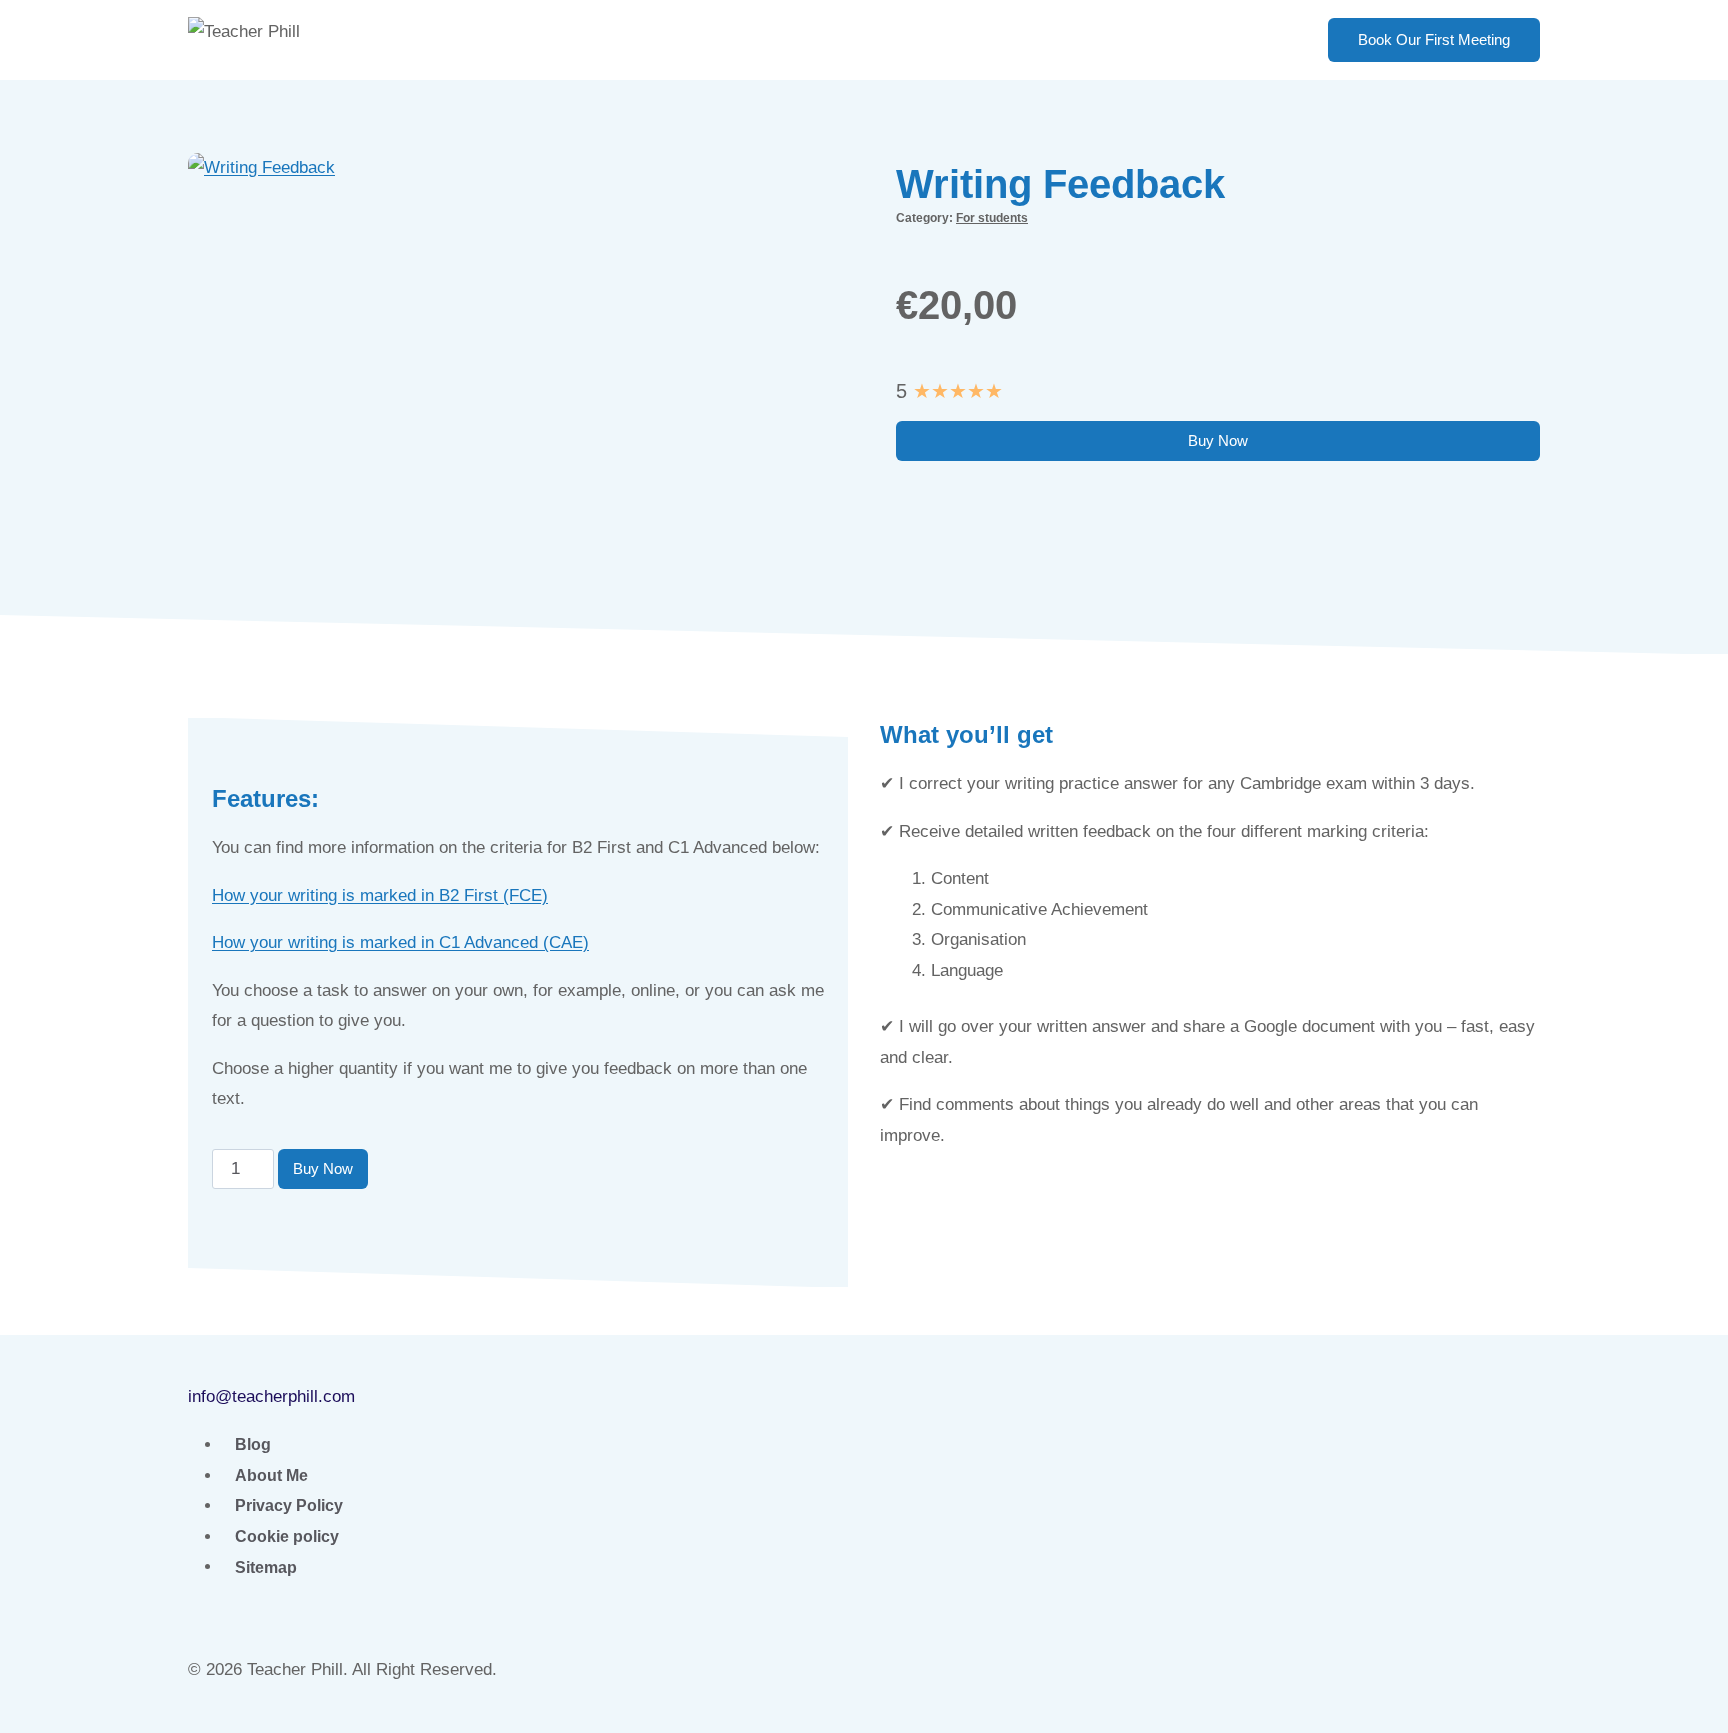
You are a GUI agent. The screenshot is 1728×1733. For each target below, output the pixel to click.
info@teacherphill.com (271, 1396)
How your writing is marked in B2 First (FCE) (380, 895)
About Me (271, 1475)
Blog (253, 1444)
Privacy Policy (289, 1505)
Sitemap (266, 1566)
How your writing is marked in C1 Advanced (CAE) (400, 942)
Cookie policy (287, 1536)
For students (992, 218)
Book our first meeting (1434, 39)
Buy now (1218, 440)
